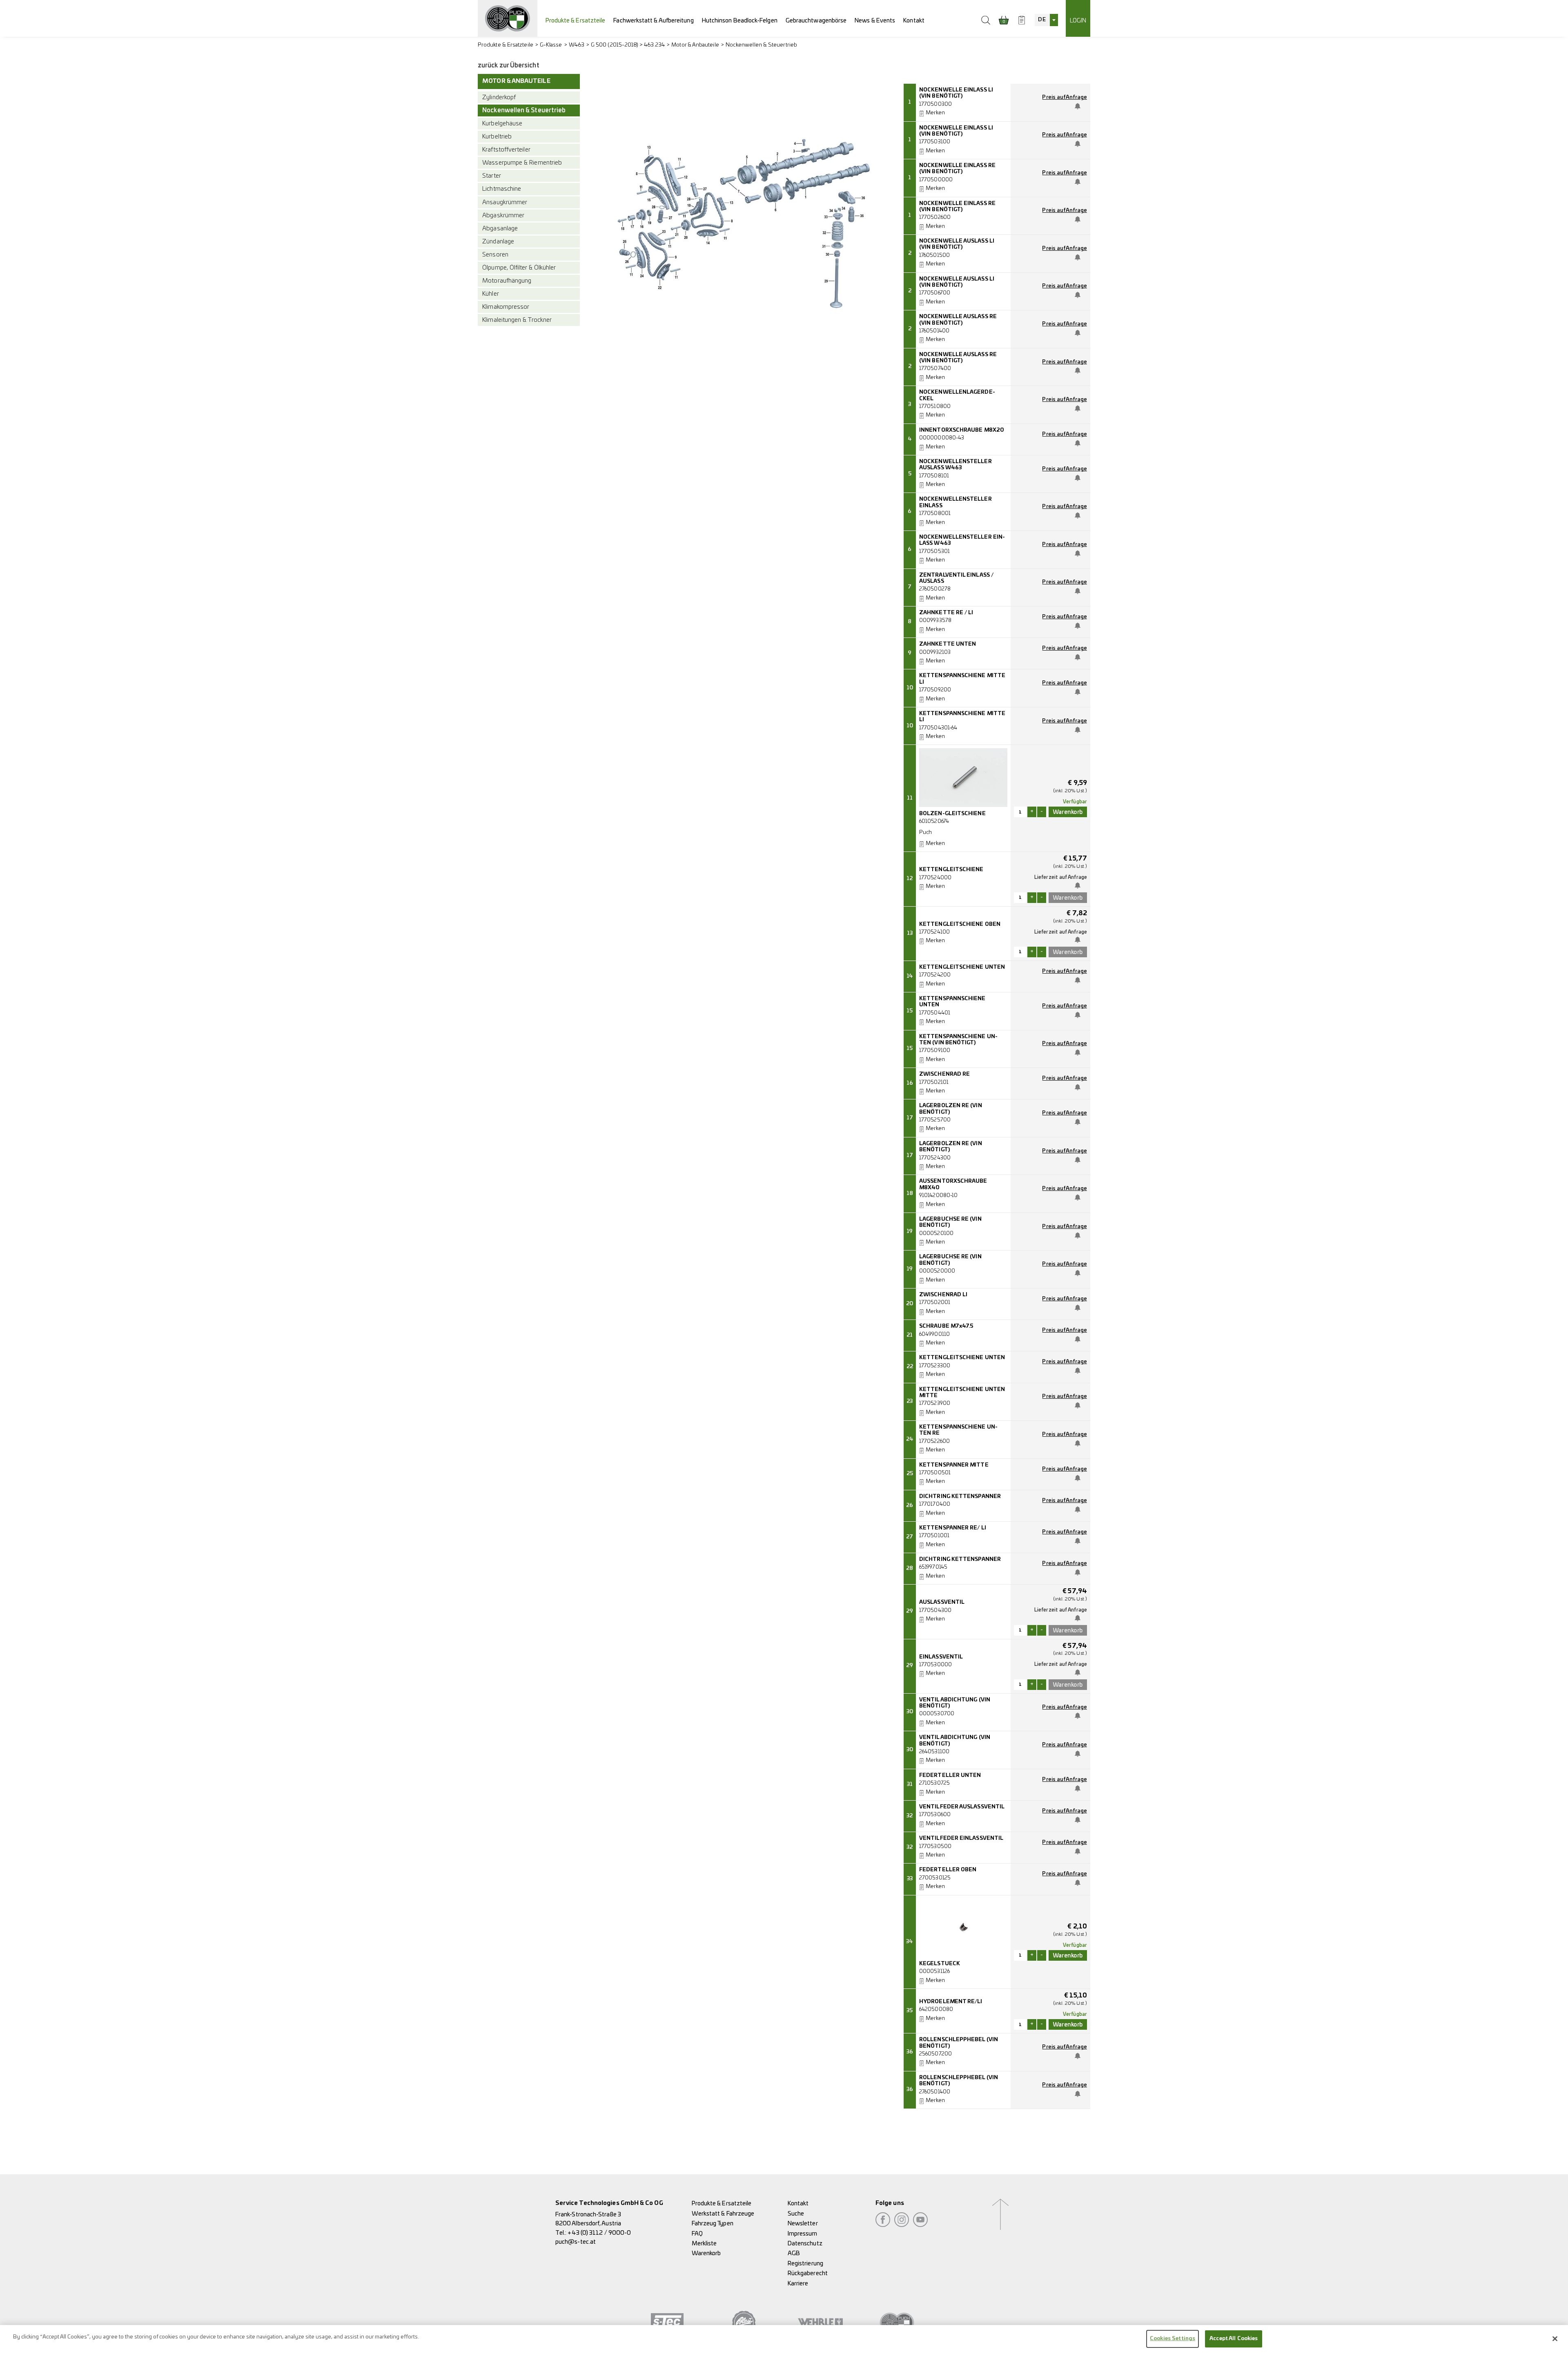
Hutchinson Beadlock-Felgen (740, 21)
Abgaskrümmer (503, 215)
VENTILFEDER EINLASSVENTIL (961, 1838)
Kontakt (914, 21)
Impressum (803, 2234)
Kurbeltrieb (497, 137)
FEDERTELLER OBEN (948, 1870)
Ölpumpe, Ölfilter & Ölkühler (519, 268)
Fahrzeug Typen (713, 2224)
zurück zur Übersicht (509, 66)
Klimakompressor (506, 307)
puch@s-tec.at (576, 2242)
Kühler (490, 294)
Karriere (798, 2284)
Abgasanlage (500, 228)
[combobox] (1046, 20)
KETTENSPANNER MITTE (954, 1465)
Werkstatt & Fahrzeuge (723, 2214)
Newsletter (803, 2224)
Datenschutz (805, 2244)
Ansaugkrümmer (505, 202)
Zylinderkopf (499, 97)
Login (1078, 21)
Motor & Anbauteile (695, 45)
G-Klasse (551, 45)
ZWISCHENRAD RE (944, 1074)
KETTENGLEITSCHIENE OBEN (960, 924)
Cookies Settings (1173, 2339)
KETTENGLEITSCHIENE (951, 870)
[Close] (1555, 2338)
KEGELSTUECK (940, 1964)
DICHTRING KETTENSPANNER (960, 1497)
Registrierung (805, 2264)
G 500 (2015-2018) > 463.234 (628, 45)
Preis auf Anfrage (1064, 97)
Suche (796, 2214)
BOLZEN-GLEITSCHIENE (952, 814)
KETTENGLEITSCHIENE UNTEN (962, 967)
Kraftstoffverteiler (506, 150)
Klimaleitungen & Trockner (517, 320)
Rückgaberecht (808, 2273)
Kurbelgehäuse (502, 124)
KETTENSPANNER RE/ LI (953, 1528)
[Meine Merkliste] (1022, 20)
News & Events (875, 21)
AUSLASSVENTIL (942, 1602)
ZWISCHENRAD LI (943, 1295)
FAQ (697, 2234)
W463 (577, 45)
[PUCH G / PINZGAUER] (508, 18)
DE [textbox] (1042, 20)
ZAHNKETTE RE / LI (946, 613)
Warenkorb (706, 2253)
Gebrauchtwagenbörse (816, 21)
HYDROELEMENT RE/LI (951, 2002)
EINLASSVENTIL (941, 1657)
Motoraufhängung (507, 281)
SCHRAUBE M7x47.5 (946, 1326)
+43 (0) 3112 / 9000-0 (599, 2233)
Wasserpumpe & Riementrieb (522, 163)
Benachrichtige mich (1079, 106)
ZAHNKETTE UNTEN (948, 644)
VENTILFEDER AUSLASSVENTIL (962, 1807)
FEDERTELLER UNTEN (950, 1776)
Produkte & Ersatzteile (576, 21)
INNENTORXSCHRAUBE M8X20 (962, 430)
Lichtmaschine (502, 189)
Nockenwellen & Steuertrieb (761, 45)
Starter (492, 176)
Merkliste (704, 2244)
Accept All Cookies (1234, 2339)
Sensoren (495, 255)
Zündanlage (498, 242)
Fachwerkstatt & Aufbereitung (653, 21)
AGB (794, 2253)
